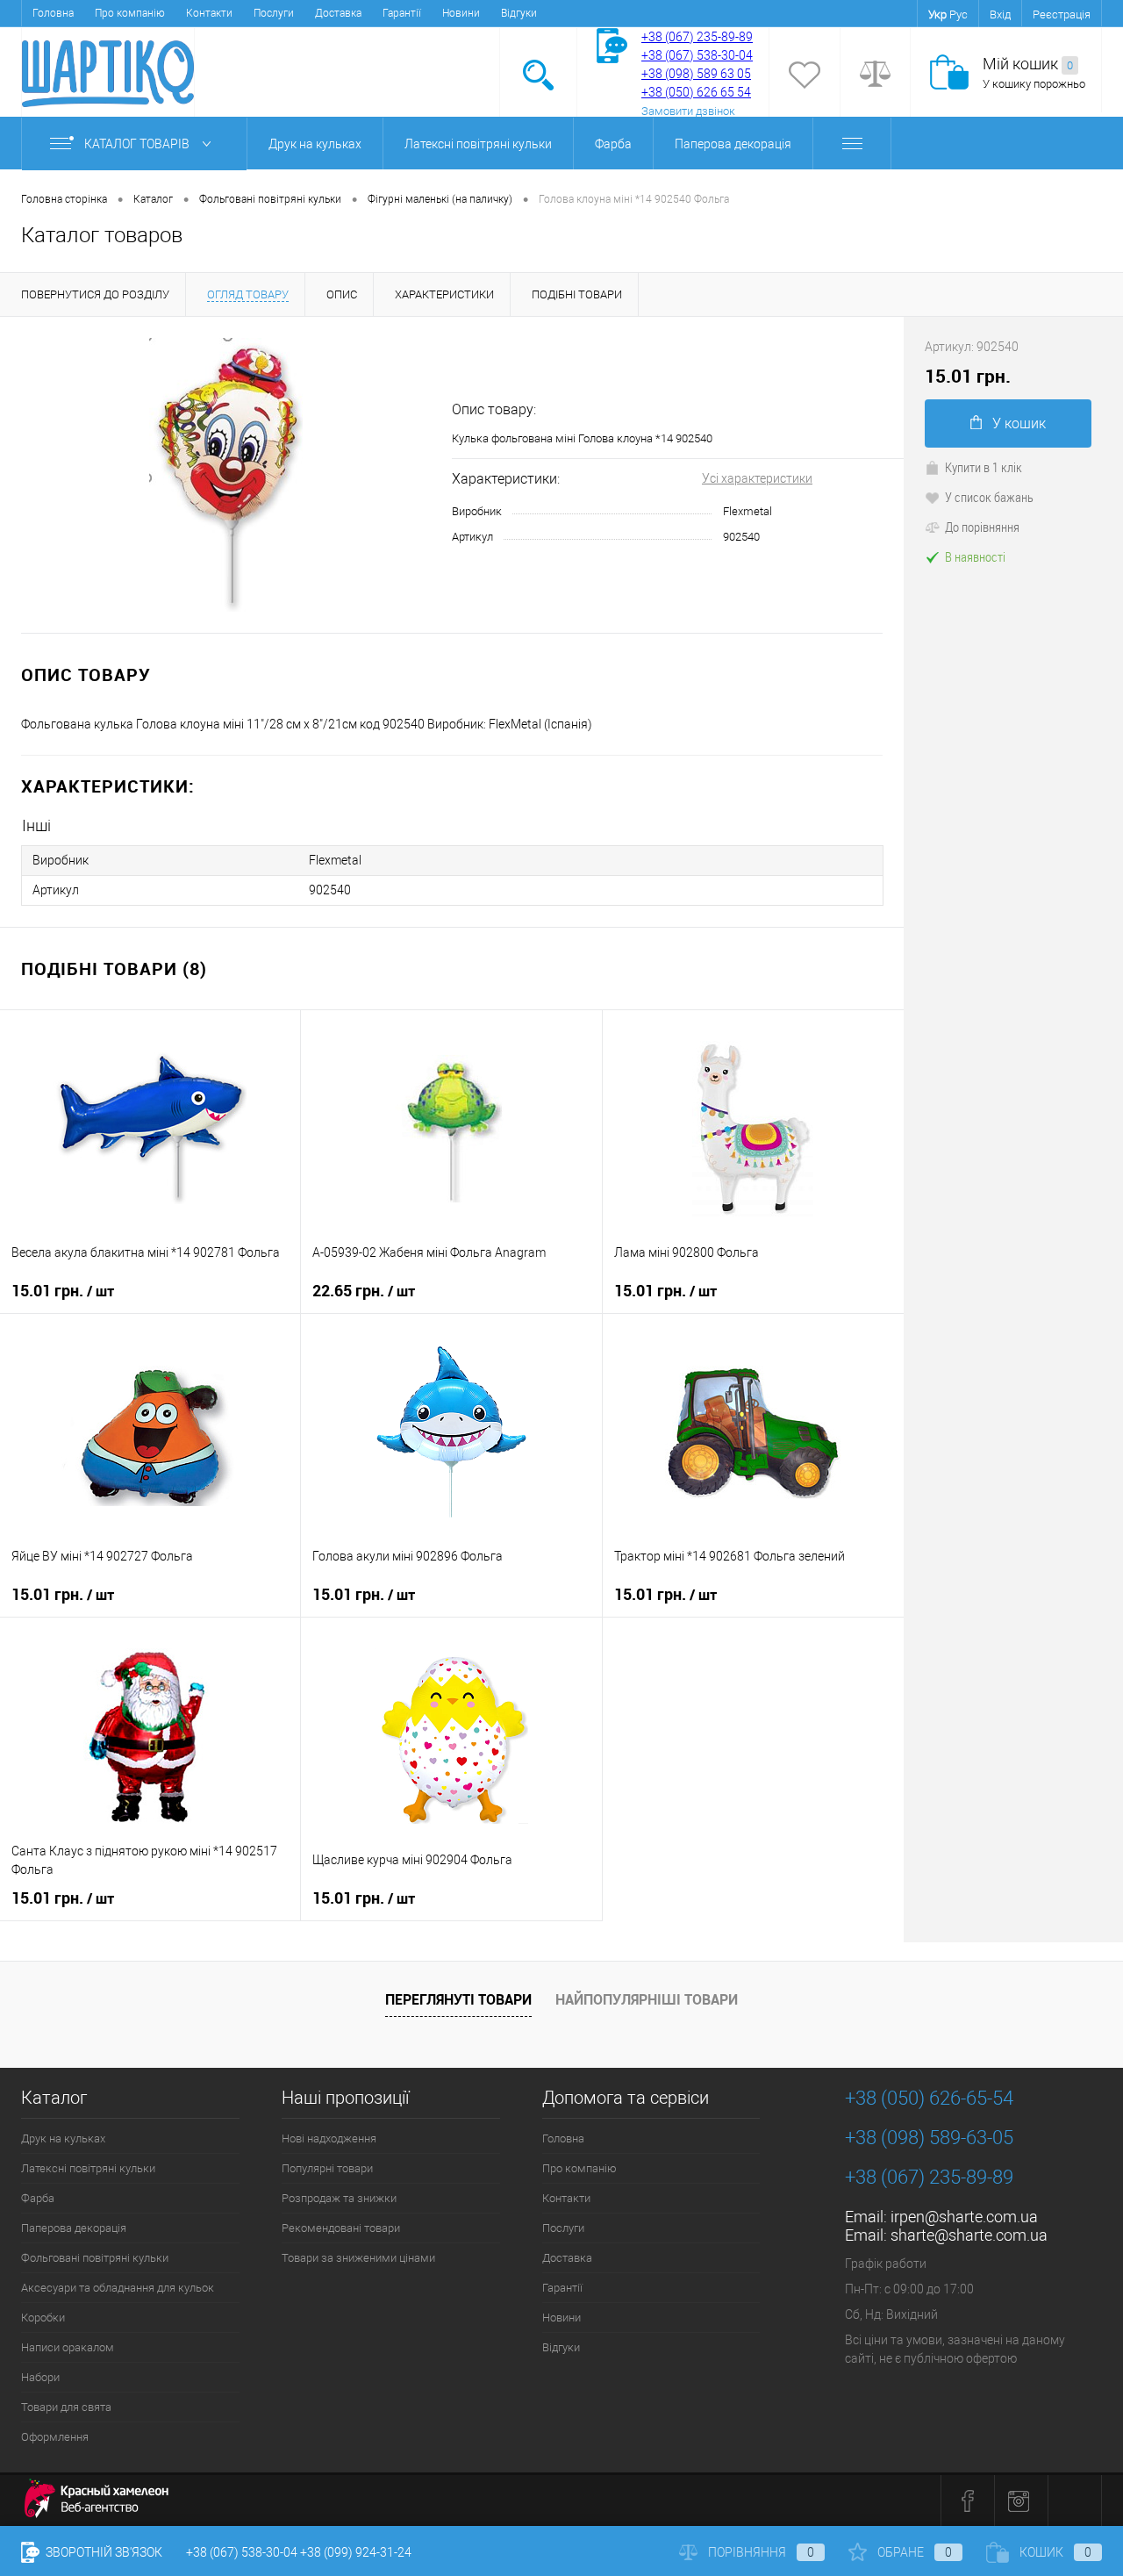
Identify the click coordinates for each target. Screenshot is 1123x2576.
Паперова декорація (733, 144)
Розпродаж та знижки (339, 2198)
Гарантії (402, 13)
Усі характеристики (757, 478)
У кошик (1019, 423)
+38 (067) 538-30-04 (242, 2552)
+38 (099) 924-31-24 (356, 2552)
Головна (53, 13)
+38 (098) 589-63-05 (929, 2138)
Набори (40, 2377)
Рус (958, 14)
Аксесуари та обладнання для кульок (118, 2288)
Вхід (1000, 14)
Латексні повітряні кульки (478, 144)
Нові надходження (329, 2138)
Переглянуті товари (458, 1999)
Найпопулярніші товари (647, 1999)
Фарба (613, 144)
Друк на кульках (315, 144)
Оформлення (55, 2437)
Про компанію (130, 13)
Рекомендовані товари (341, 2228)
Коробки (43, 2318)
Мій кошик (1028, 64)
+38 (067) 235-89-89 (697, 37)
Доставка (338, 13)
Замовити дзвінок (688, 111)
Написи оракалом (68, 2347)
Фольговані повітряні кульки (95, 2258)
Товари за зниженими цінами (358, 2258)
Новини (461, 13)
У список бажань (989, 497)
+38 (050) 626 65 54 (696, 92)
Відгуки (519, 13)
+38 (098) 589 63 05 (696, 74)
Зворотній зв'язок (103, 2552)
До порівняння (982, 527)
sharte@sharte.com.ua (969, 2235)
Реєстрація (1062, 14)
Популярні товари (327, 2168)
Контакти (209, 13)
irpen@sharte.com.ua (964, 2217)
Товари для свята (66, 2407)
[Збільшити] (226, 475)
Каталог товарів (138, 144)
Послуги (274, 13)
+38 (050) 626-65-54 (929, 2098)
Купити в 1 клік (984, 467)
